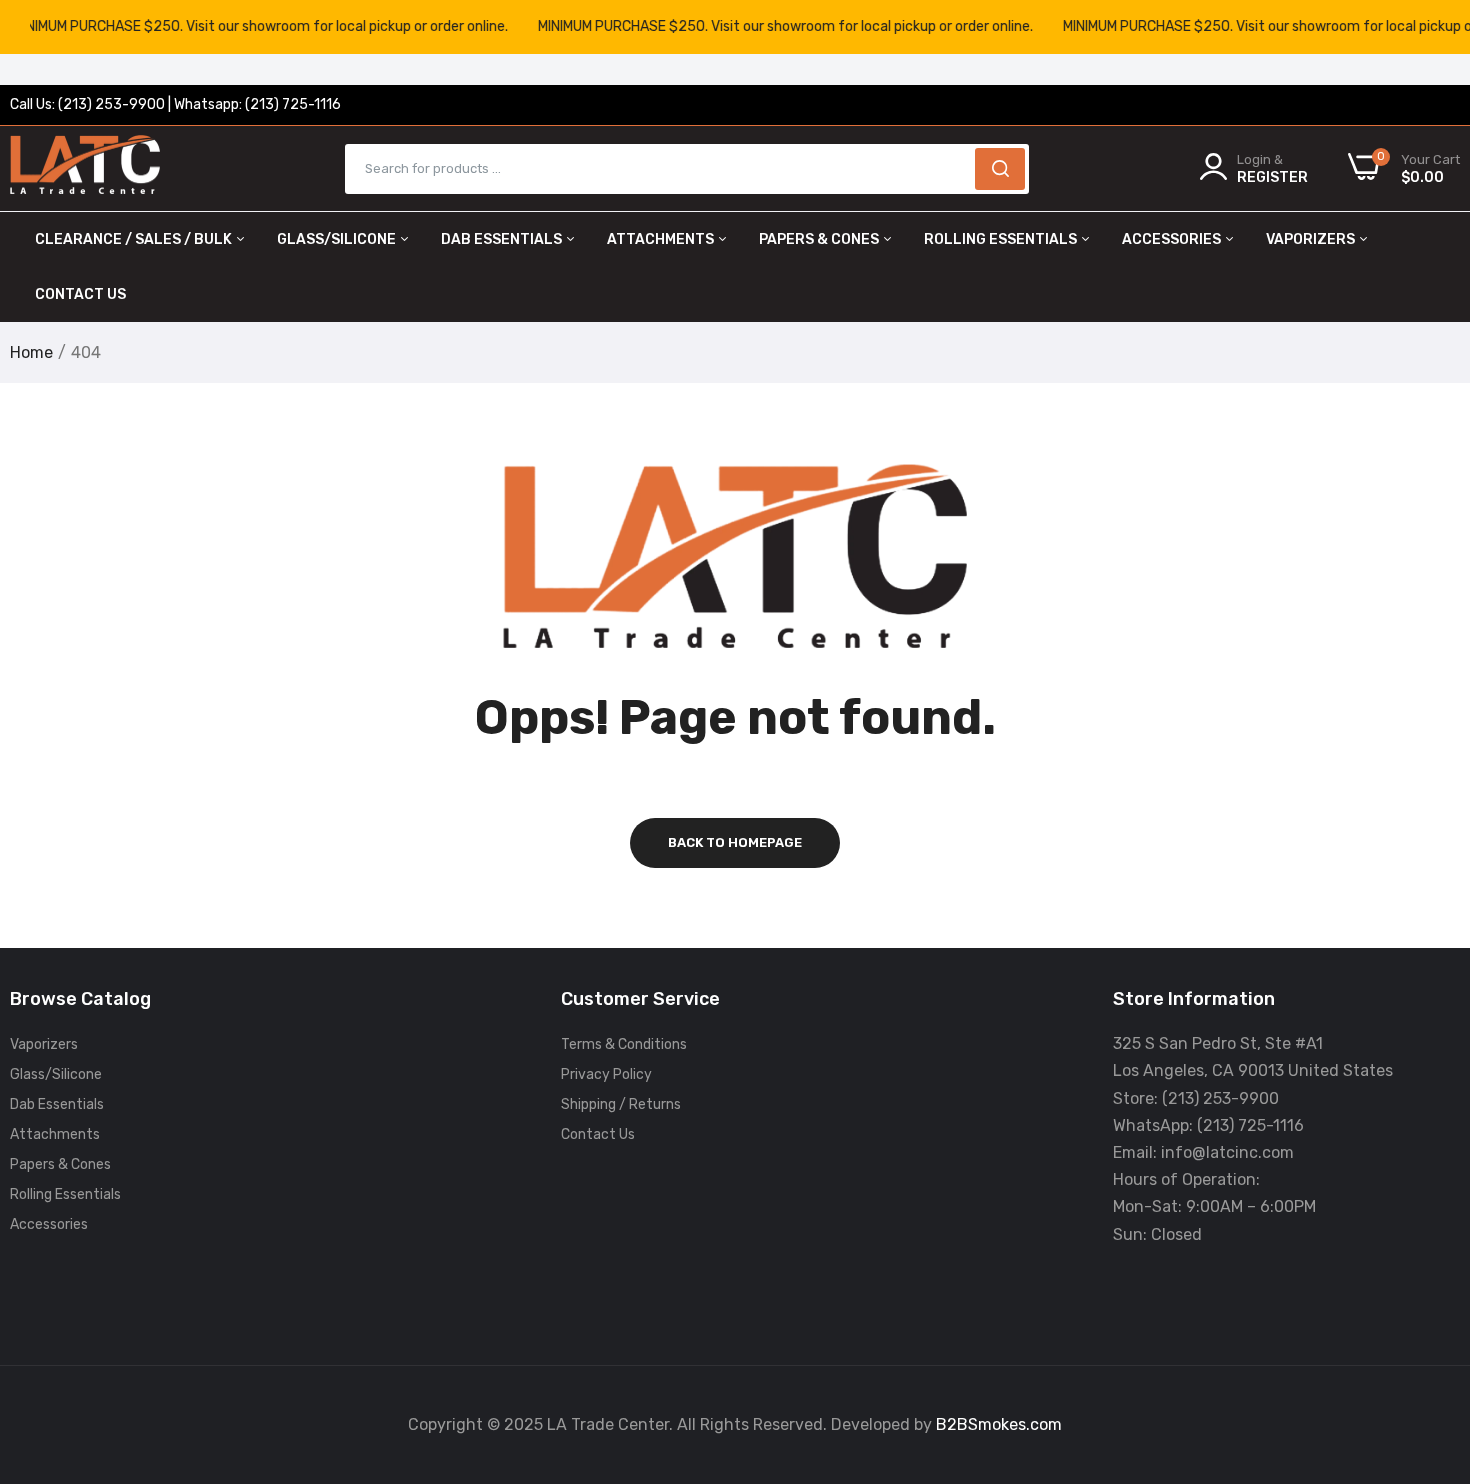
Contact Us (80, 294)
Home (31, 352)
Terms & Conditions (624, 1044)
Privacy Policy (606, 1074)
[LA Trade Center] (85, 169)
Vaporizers (1312, 239)
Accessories (1173, 239)
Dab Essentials (503, 239)
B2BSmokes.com (999, 1424)
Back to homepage (735, 842)
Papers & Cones (820, 239)
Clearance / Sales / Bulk (135, 239)
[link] (1430, 1339)
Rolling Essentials (1002, 239)
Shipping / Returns (621, 1104)
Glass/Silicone (338, 239)
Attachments (662, 239)
